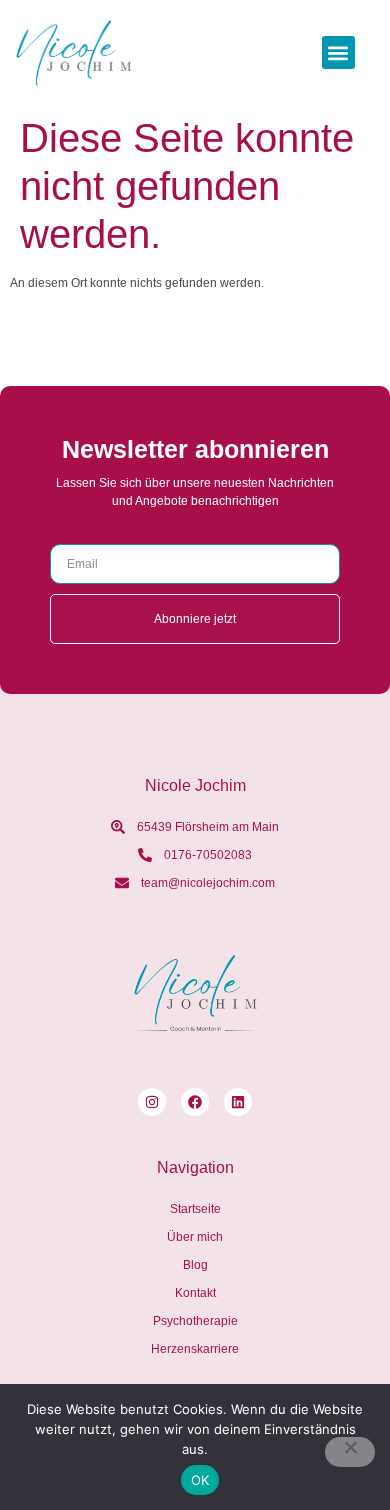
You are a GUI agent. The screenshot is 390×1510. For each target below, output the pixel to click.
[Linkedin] (238, 1102)
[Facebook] (195, 1102)
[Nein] (350, 1452)
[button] (338, 52)
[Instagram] (152, 1102)
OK (200, 1480)
